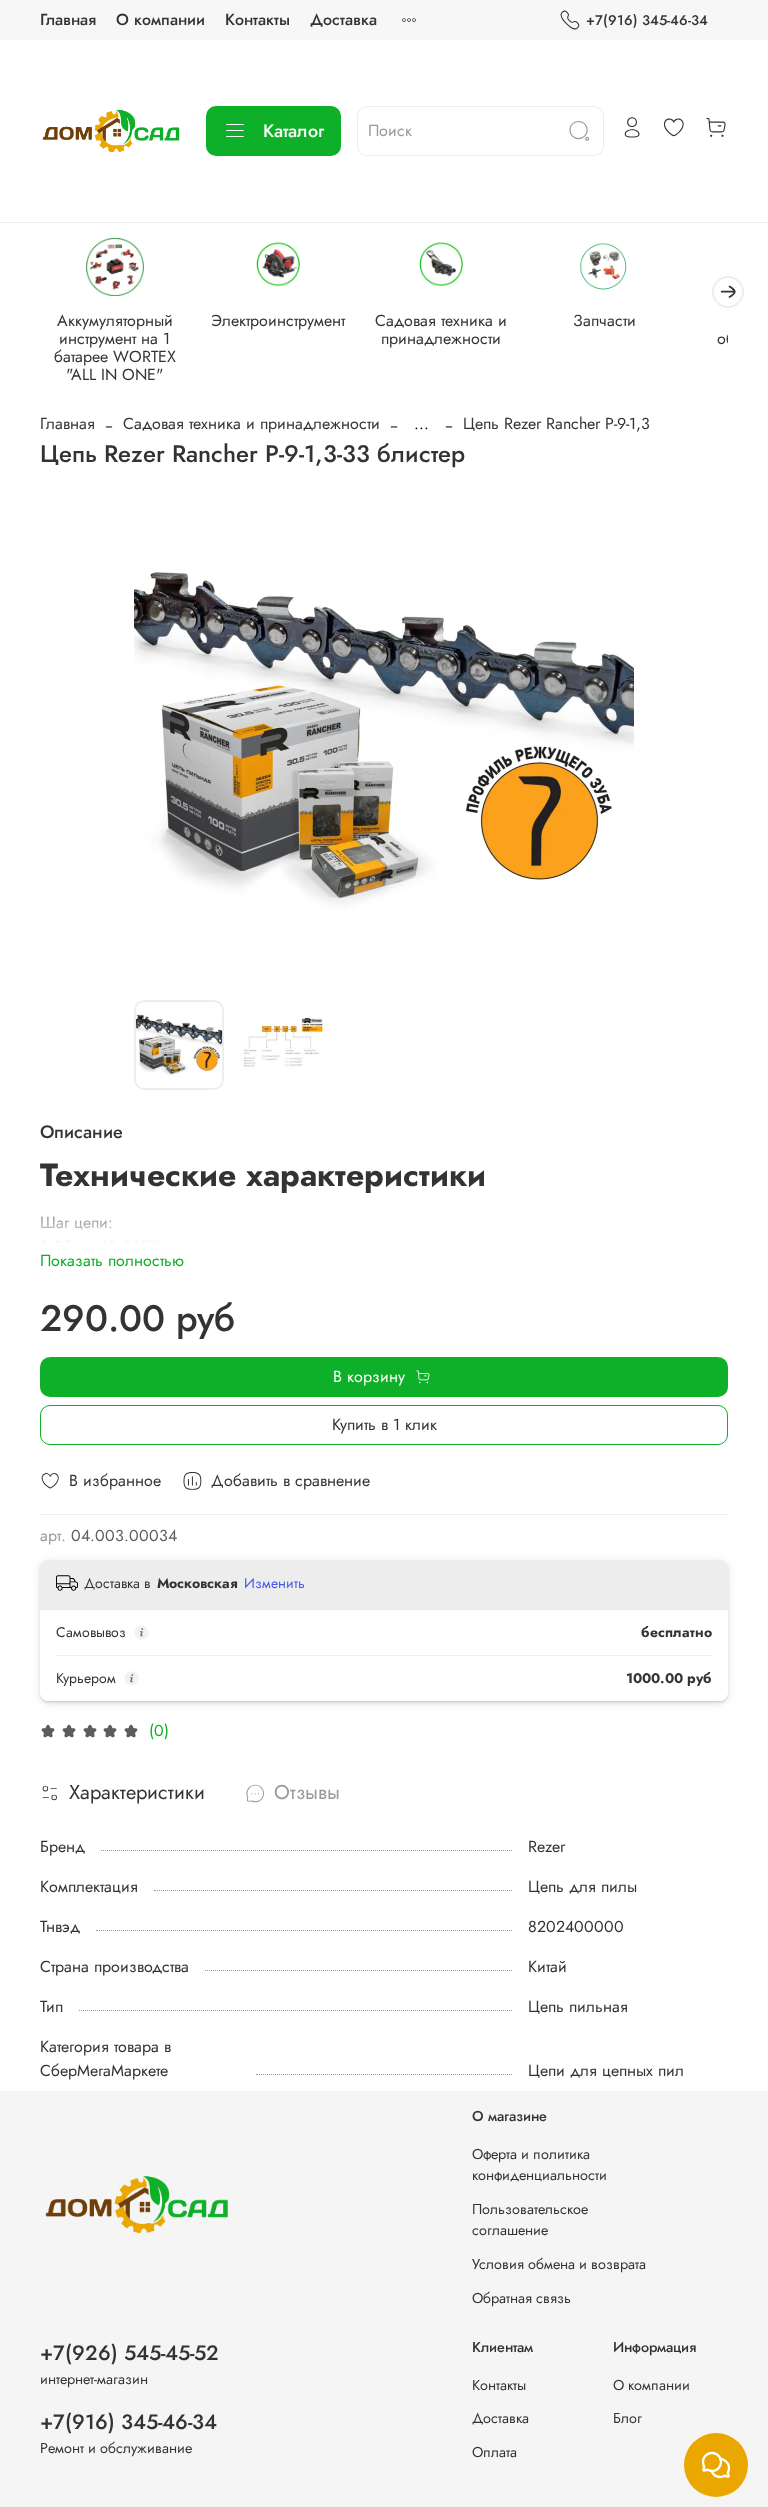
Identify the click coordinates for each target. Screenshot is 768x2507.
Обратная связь (521, 2298)
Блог (627, 2418)
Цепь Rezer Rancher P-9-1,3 (556, 423)
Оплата (494, 2452)
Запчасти (604, 320)
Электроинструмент (278, 320)
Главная (68, 19)
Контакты (257, 19)
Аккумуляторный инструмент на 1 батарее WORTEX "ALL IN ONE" (115, 347)
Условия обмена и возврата (559, 2264)
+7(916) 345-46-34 (647, 20)
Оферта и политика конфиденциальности (539, 2165)
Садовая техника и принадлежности (441, 329)
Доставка (343, 19)
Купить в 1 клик (384, 1424)
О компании (160, 19)
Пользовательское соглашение (530, 2220)
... (421, 424)
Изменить (274, 1583)
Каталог (293, 131)
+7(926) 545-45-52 (129, 2353)
